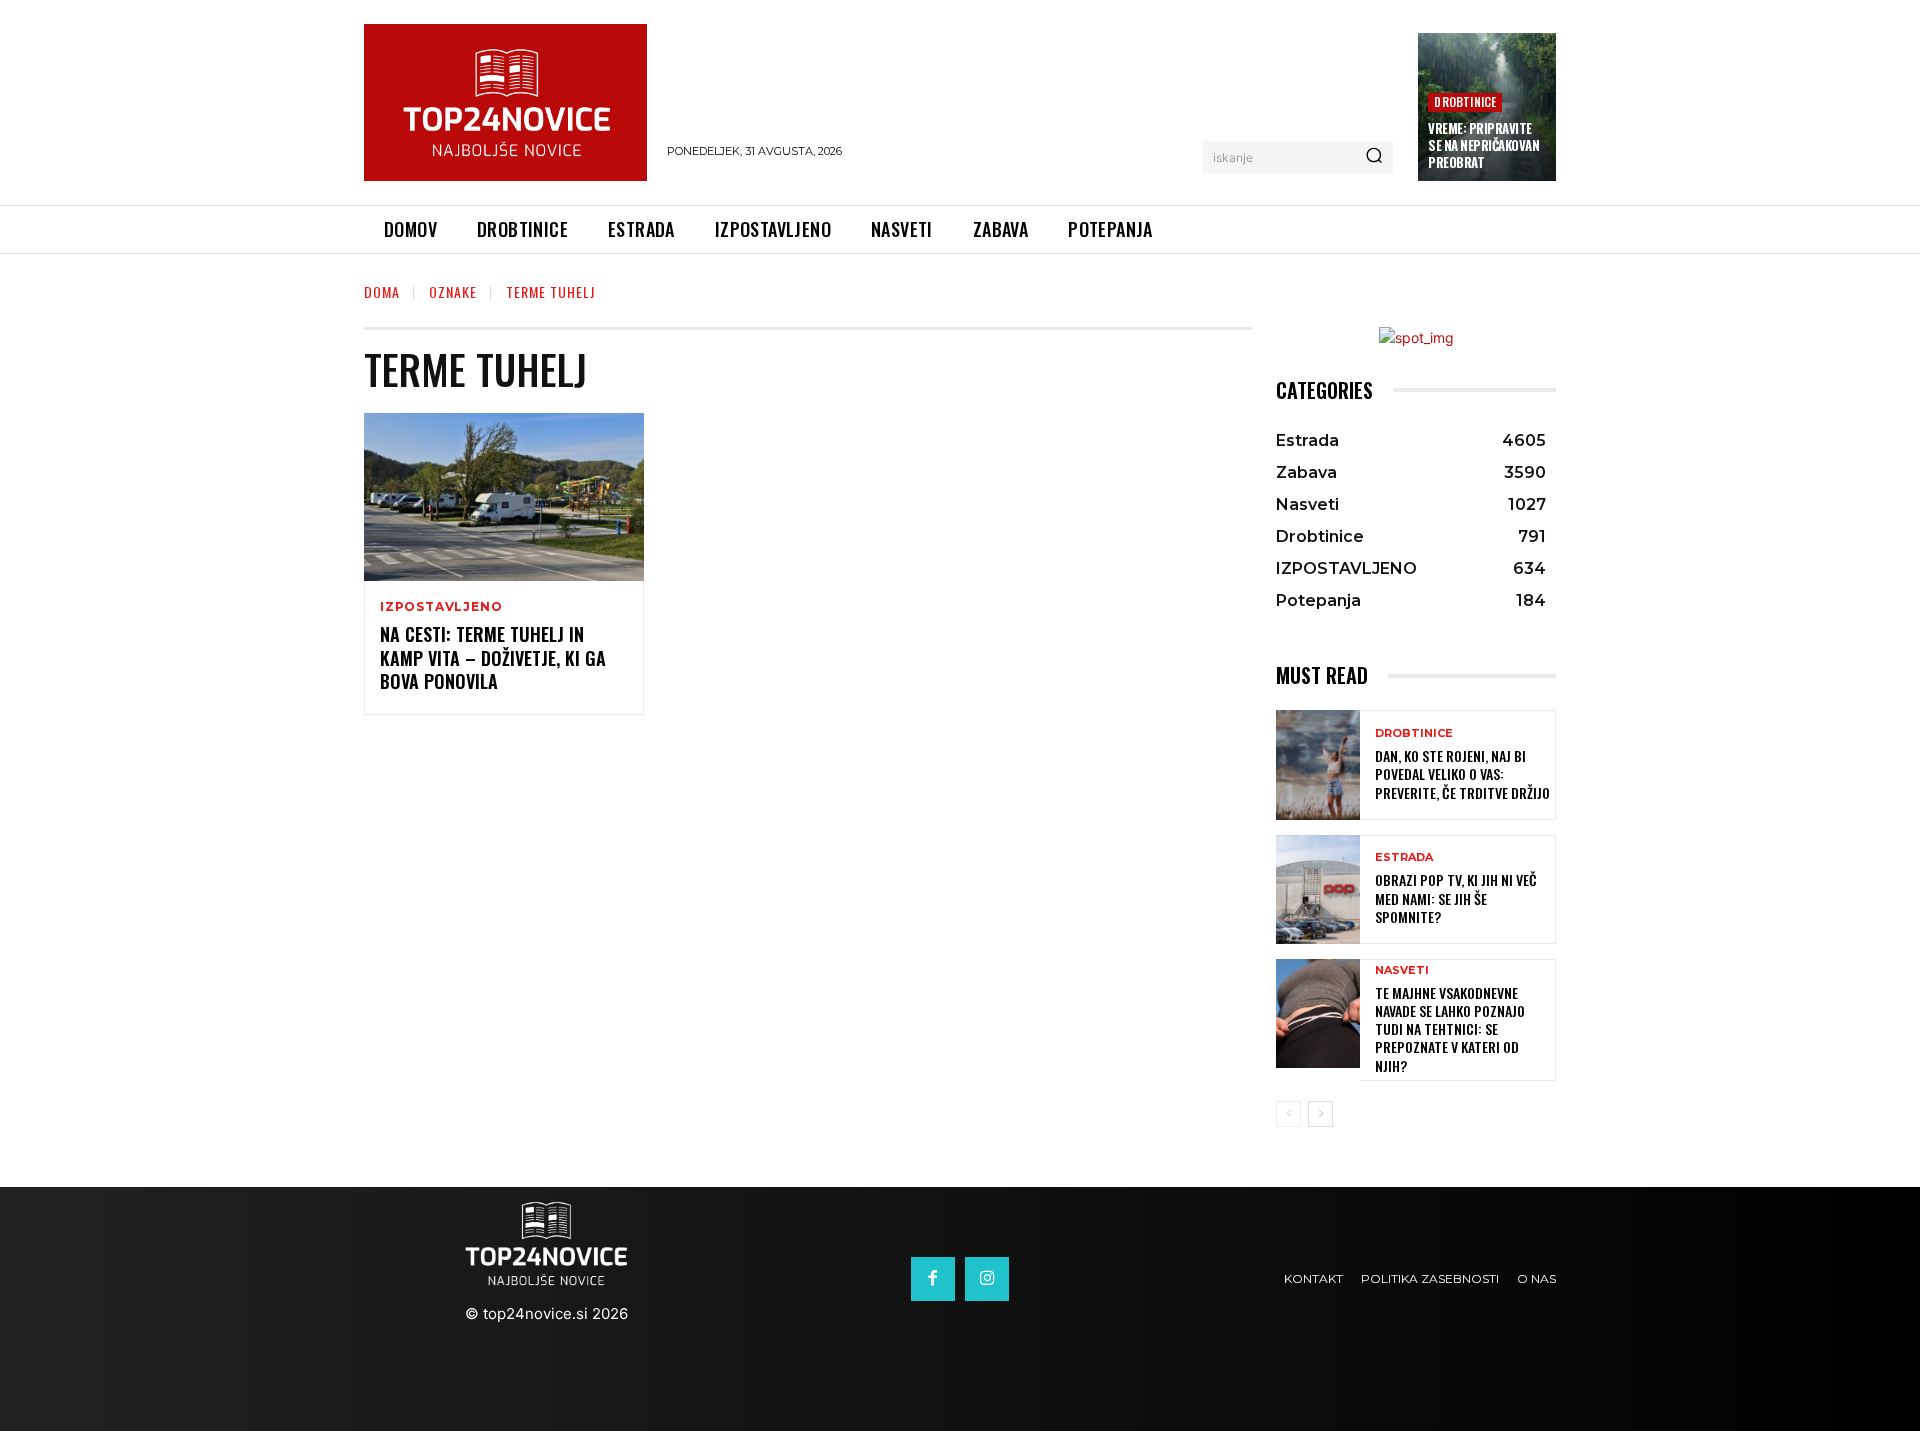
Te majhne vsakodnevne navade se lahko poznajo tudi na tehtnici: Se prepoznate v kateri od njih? (1450, 1029)
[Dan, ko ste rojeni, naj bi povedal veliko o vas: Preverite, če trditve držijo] (1318, 764)
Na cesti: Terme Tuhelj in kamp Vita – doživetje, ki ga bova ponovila (493, 657)
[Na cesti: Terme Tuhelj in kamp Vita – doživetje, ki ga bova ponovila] (504, 497)
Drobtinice (1465, 101)
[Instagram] (987, 1279)
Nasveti (1402, 970)
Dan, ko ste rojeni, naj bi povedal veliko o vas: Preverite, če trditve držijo (1462, 773)
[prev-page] (1288, 1114)
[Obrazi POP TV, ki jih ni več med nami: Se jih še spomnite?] (1318, 889)
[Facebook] (933, 1279)
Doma (382, 291)
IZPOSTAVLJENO (441, 607)
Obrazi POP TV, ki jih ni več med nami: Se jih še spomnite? (1456, 897)
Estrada (1404, 857)
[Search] (1374, 157)
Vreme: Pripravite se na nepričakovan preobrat (1483, 145)
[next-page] (1320, 1114)
